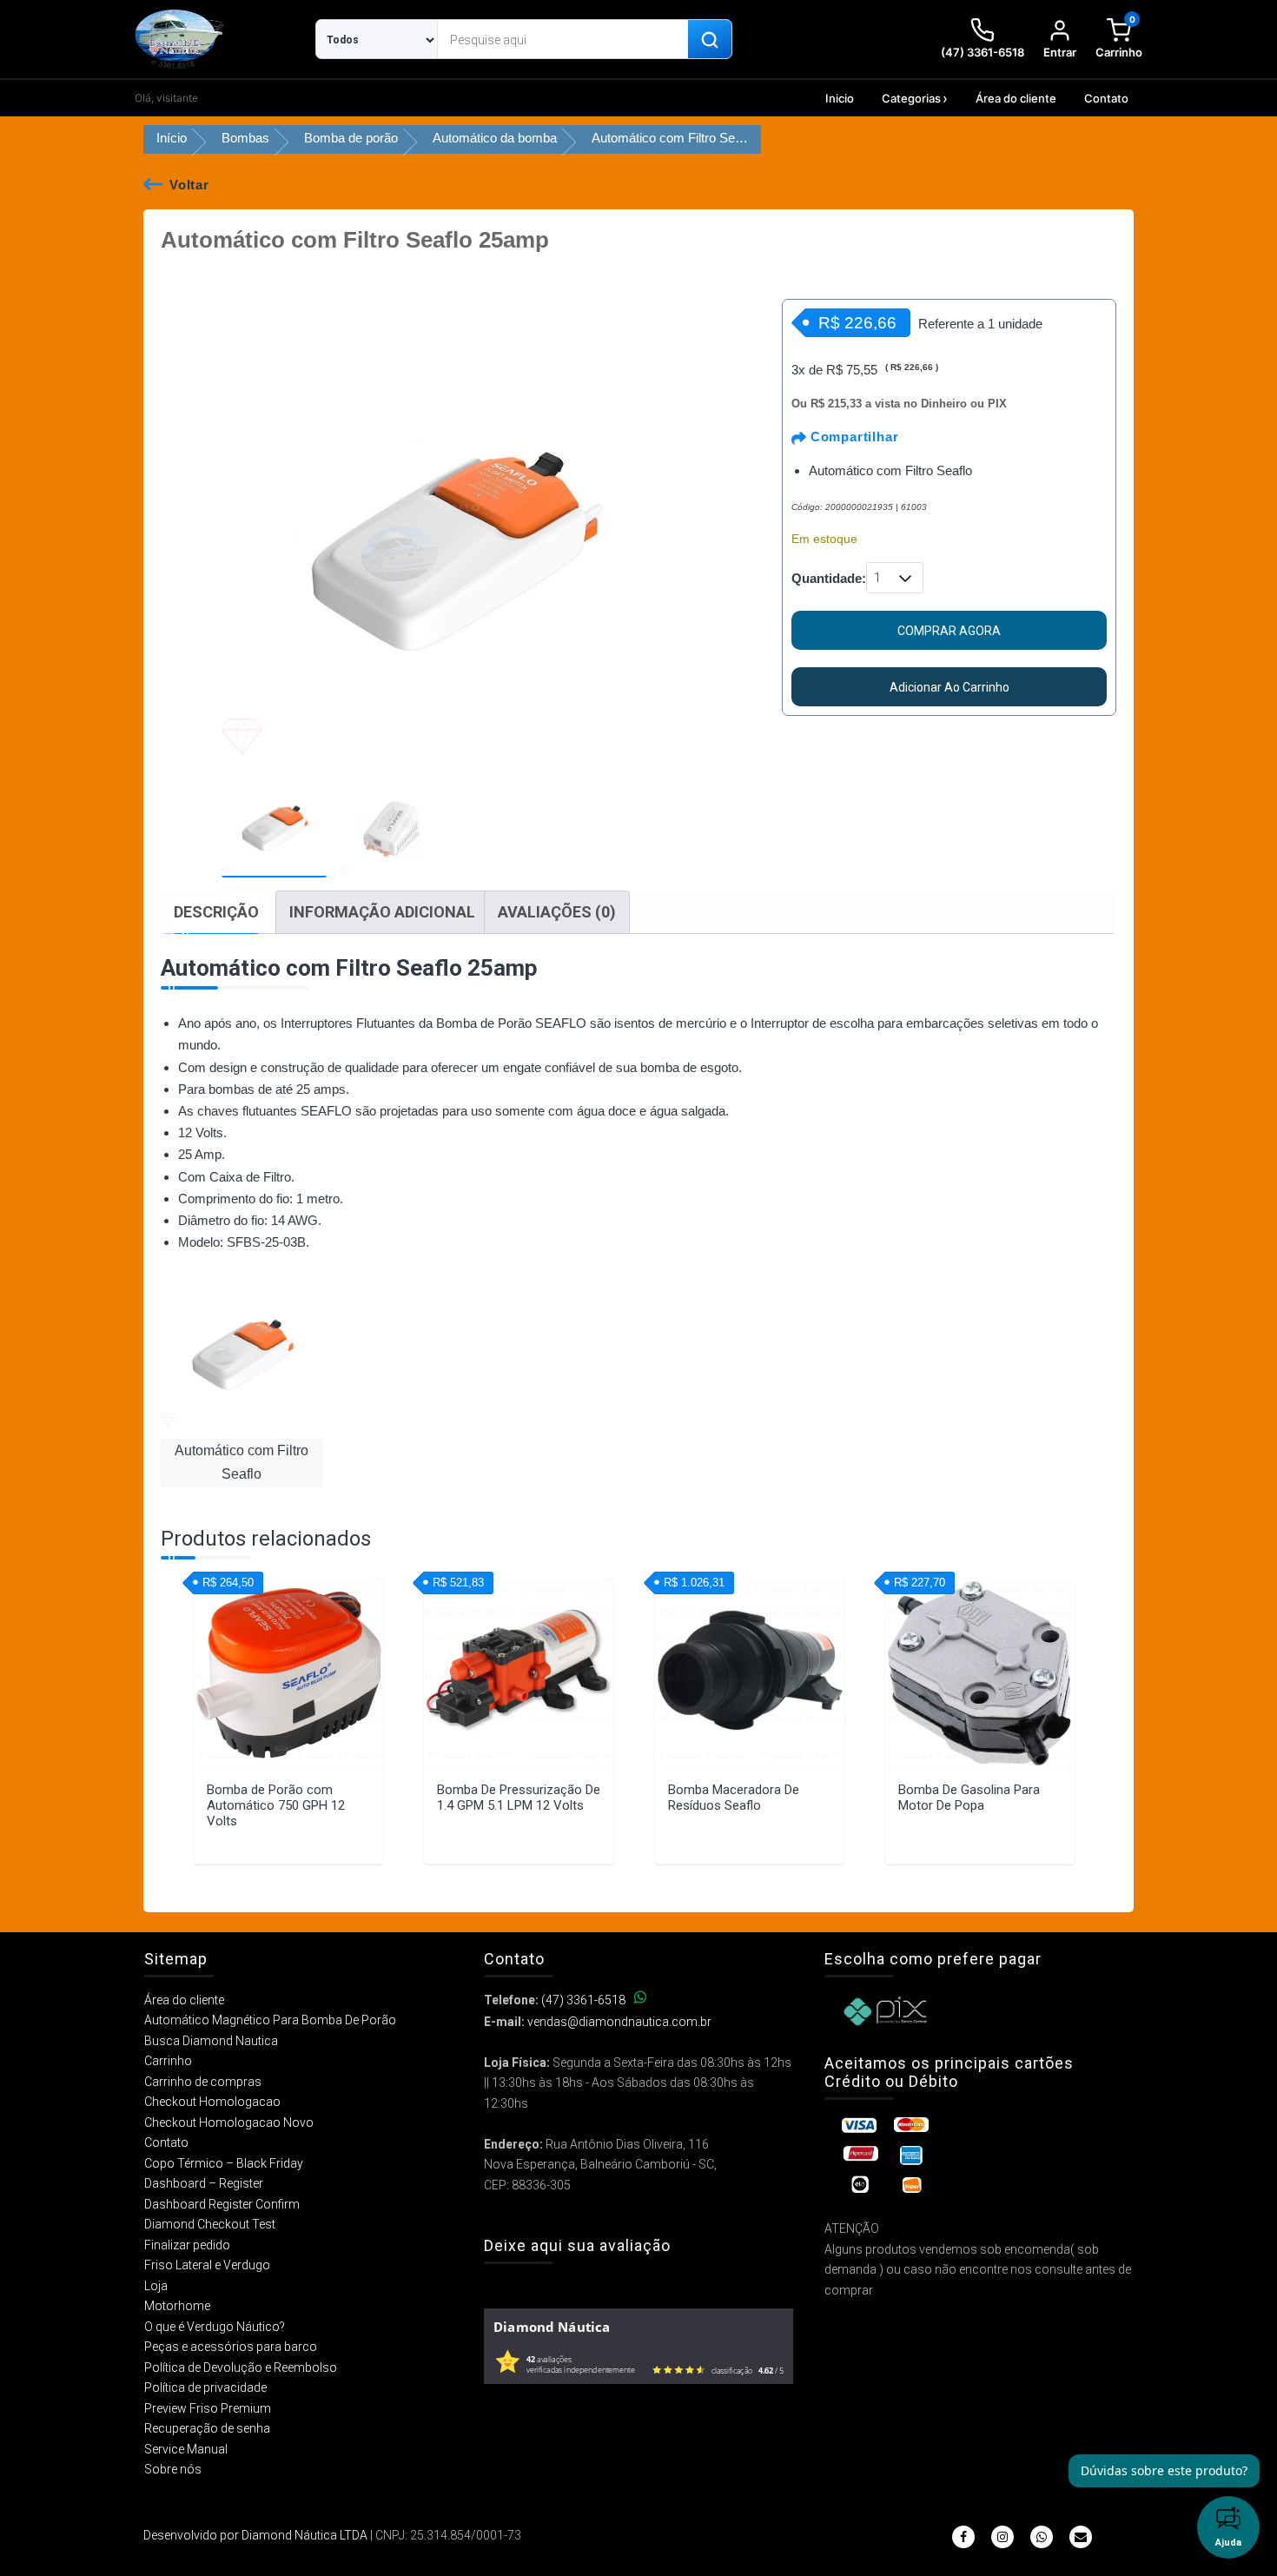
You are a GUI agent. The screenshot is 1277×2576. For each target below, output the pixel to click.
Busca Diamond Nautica (211, 2041)
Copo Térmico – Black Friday (224, 2163)
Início (172, 138)
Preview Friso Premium (208, 2408)
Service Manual (186, 2449)
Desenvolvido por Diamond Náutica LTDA (255, 2535)
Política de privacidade (205, 2387)
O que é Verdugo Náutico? (215, 2327)
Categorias (911, 98)
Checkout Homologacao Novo (229, 2122)
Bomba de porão (351, 138)
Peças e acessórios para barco (231, 2347)
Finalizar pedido (187, 2245)
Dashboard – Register (204, 2183)
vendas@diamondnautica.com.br (619, 2022)
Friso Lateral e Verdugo (207, 2265)
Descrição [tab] (216, 912)
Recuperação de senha (207, 2428)
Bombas (245, 138)
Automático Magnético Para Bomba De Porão (270, 2020)
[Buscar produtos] (710, 40)
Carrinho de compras (203, 2082)
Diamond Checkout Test (210, 2224)
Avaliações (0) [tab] (557, 912)
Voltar (189, 185)
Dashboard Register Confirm (222, 2204)
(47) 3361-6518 (583, 2000)
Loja (156, 2286)
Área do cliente (1016, 98)
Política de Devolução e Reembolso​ (241, 2367)
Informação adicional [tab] (382, 912)
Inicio (840, 98)
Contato (1106, 98)
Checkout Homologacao (212, 2102)
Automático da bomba (495, 138)
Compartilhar (852, 437)
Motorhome (177, 2306)
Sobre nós (173, 2469)
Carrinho (168, 2061)
